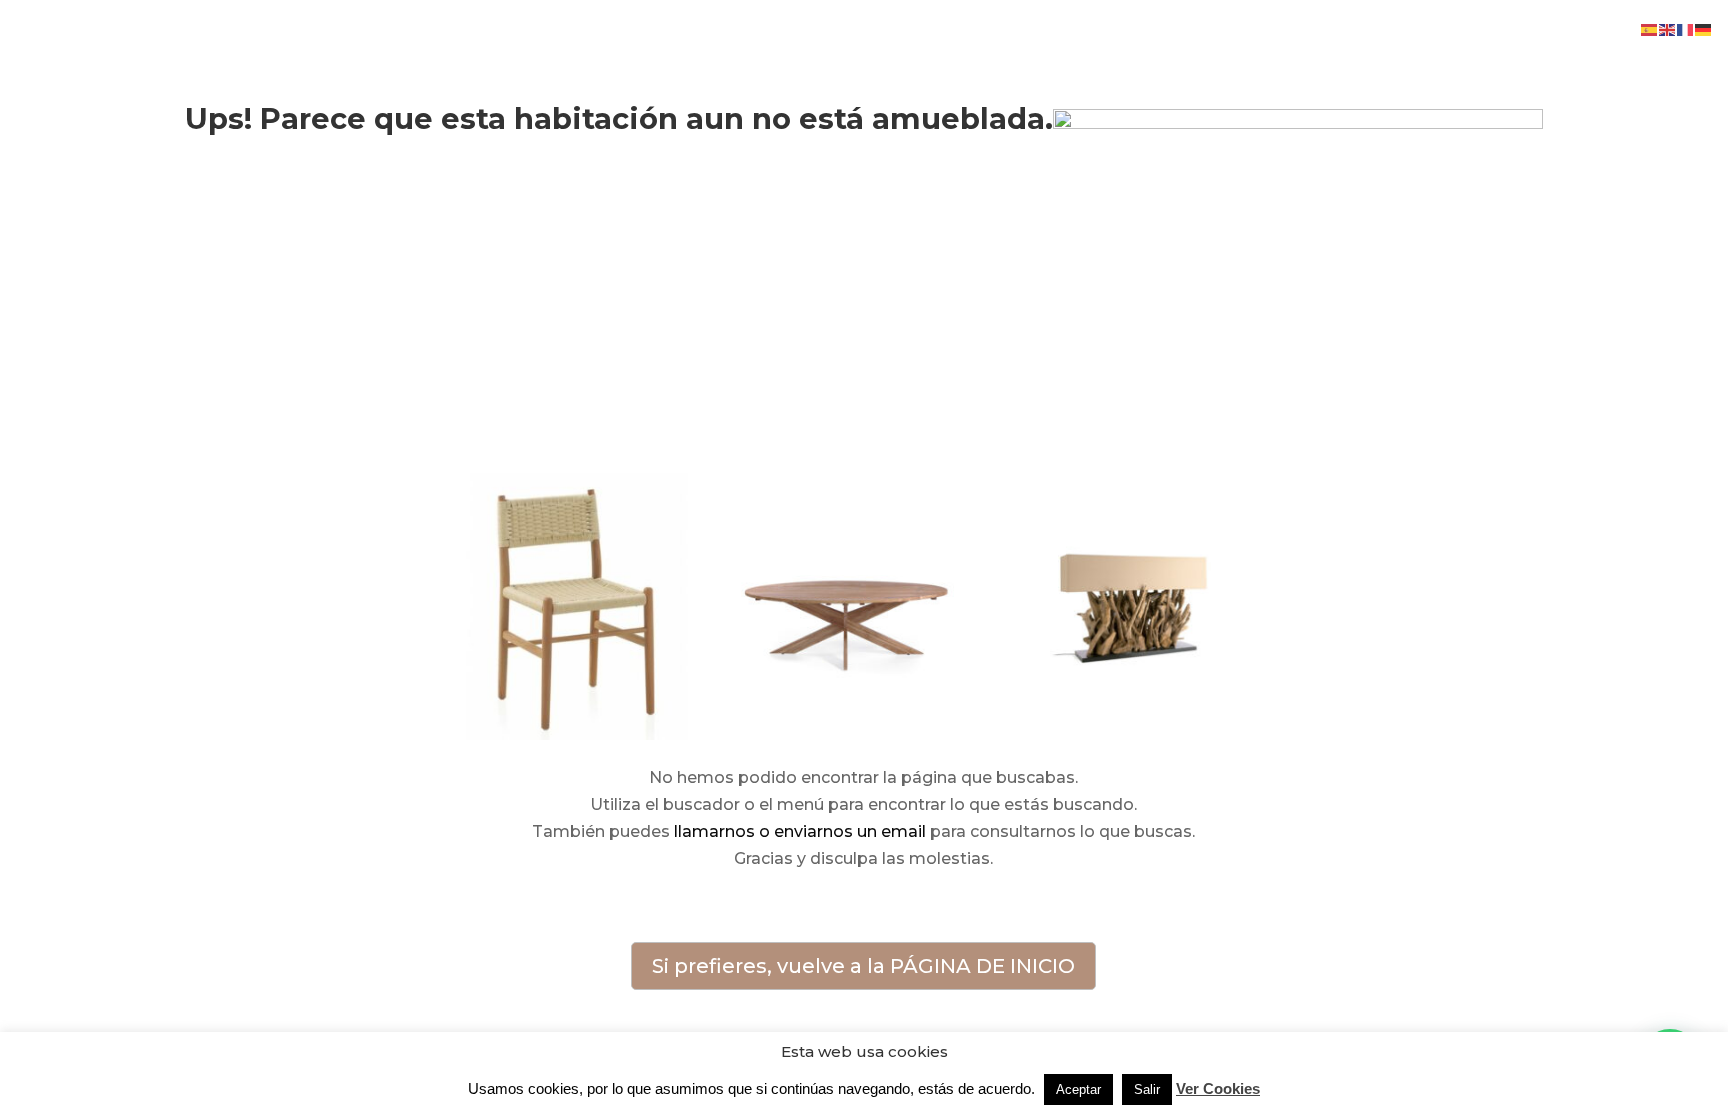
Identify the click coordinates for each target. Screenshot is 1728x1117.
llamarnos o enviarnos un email (800, 831)
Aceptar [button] (1078, 1089)
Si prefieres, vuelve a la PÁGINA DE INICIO (863, 966)
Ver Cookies (1218, 1088)
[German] (1704, 28)
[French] (1686, 28)
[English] (1668, 28)
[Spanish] (1650, 28)
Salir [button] (1147, 1089)
